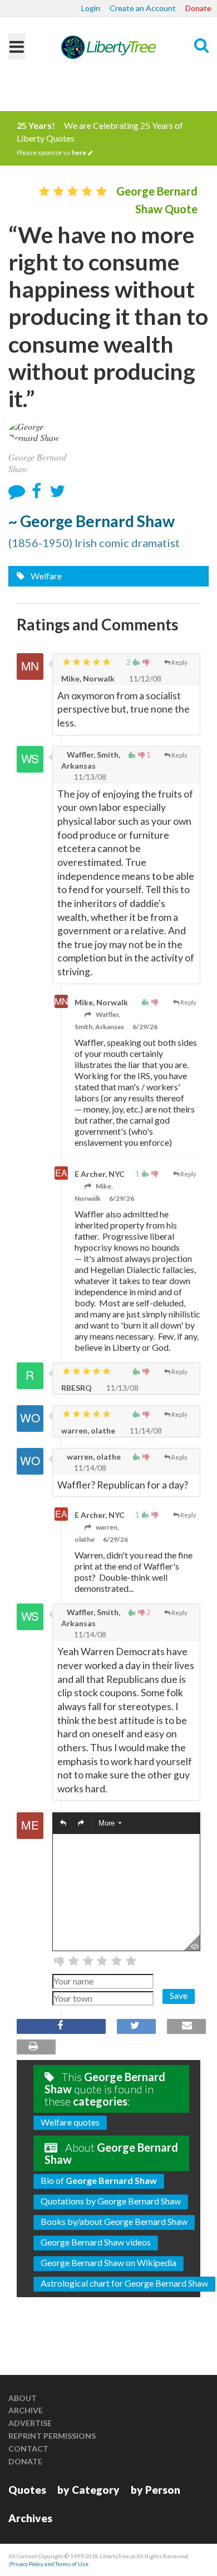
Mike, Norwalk (88, 678)
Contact (28, 2449)
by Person (156, 2490)
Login (91, 8)
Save (179, 1995)
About (23, 2398)
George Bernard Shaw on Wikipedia (108, 2262)
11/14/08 (145, 1430)
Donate (198, 8)
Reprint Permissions (52, 2436)
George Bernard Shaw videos (96, 2242)
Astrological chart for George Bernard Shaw (124, 2283)
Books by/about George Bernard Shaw (114, 2221)
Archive (26, 2410)
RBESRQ (77, 1388)
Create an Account (143, 8)
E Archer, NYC (100, 1174)
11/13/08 (89, 777)
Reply (179, 662)
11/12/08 (144, 678)
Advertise (30, 2423)
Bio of (99, 2180)
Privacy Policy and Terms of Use (49, 2564)
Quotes (27, 2490)
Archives (30, 2518)
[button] (63, 1824)
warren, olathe (88, 1430)
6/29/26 (145, 1027)
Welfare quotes (70, 2122)
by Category (88, 2490)
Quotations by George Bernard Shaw (111, 2201)
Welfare (45, 576)
